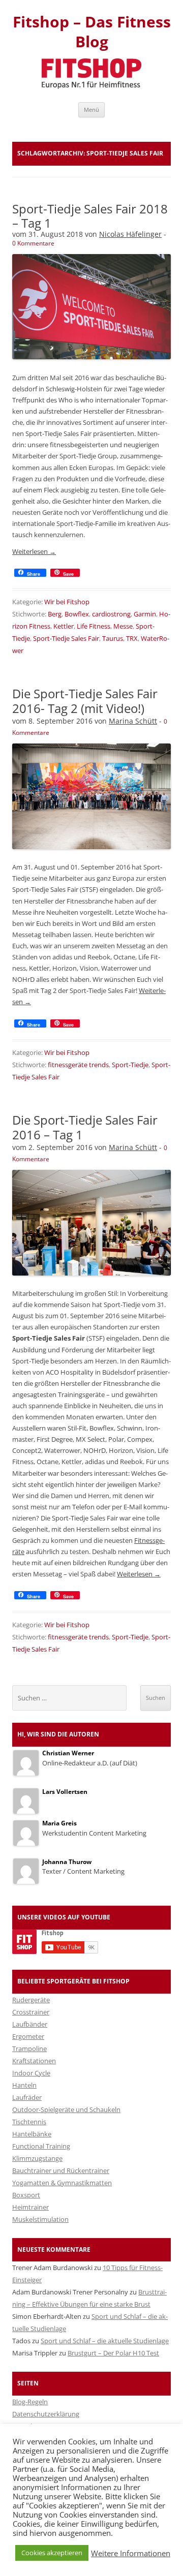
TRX (132, 638)
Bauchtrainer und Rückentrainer (61, 2170)
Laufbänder (30, 2024)
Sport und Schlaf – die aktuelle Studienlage (105, 2341)
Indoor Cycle (31, 2073)
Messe (123, 626)
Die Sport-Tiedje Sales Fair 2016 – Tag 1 (85, 1127)
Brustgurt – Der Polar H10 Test (113, 2353)
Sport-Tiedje (130, 1065)
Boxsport (26, 2195)
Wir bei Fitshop (67, 602)
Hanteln (24, 2085)
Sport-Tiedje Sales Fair (66, 638)
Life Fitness (94, 626)
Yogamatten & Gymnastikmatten (62, 2183)
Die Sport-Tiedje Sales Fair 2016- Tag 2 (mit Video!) (85, 701)
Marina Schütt (133, 721)
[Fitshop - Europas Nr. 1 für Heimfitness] (91, 86)
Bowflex (77, 614)
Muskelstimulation (40, 2219)
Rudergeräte (31, 2000)
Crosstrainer (31, 2012)
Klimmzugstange (37, 2158)
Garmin (145, 614)
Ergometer (28, 2036)
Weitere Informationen (131, 2553)
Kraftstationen (34, 2061)
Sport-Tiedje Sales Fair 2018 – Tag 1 (90, 216)
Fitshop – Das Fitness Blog (92, 32)
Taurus (113, 638)
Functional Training (41, 2146)
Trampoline (29, 2049)
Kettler (64, 626)
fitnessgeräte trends (78, 1065)
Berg (55, 614)
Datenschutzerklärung (46, 2414)
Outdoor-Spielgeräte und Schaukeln (66, 2109)
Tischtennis (29, 2122)
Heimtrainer (30, 2207)
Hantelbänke (32, 2134)
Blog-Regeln (30, 2402)
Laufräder (27, 2097)
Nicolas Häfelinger (130, 234)
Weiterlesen (34, 551)
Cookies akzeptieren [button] (52, 2553)
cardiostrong (111, 614)
